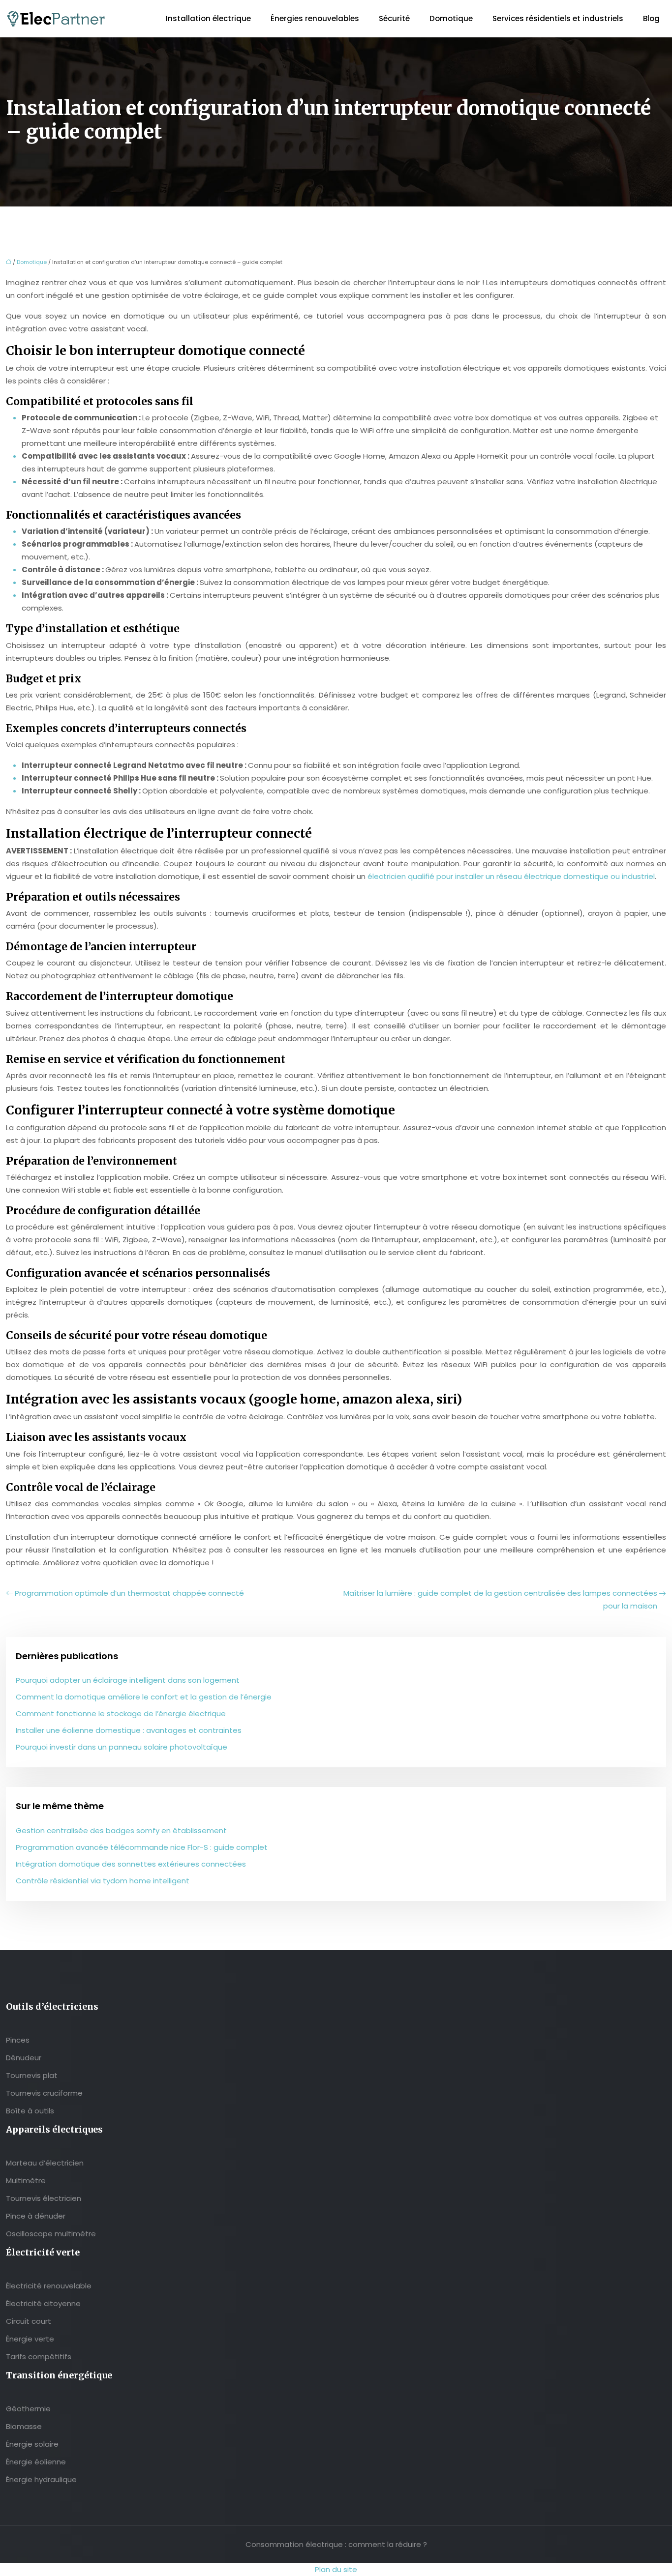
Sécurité (394, 18)
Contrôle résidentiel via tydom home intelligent (103, 1881)
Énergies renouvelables (315, 18)
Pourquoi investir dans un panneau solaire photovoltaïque (122, 1747)
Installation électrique (208, 18)
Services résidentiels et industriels (558, 18)
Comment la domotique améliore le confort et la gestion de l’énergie (144, 1697)
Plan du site (336, 2569)
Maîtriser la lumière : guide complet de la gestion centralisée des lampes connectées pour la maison (500, 1599)
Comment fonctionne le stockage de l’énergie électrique (121, 1713)
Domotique (451, 18)
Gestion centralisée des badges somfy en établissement (121, 1830)
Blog (651, 18)
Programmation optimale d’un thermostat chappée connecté (129, 1593)
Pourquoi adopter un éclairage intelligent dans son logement (128, 1680)
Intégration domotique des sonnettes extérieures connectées (131, 1864)
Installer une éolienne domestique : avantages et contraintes (129, 1730)
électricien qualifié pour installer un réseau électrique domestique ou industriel (511, 876)
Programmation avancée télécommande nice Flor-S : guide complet (142, 1847)
